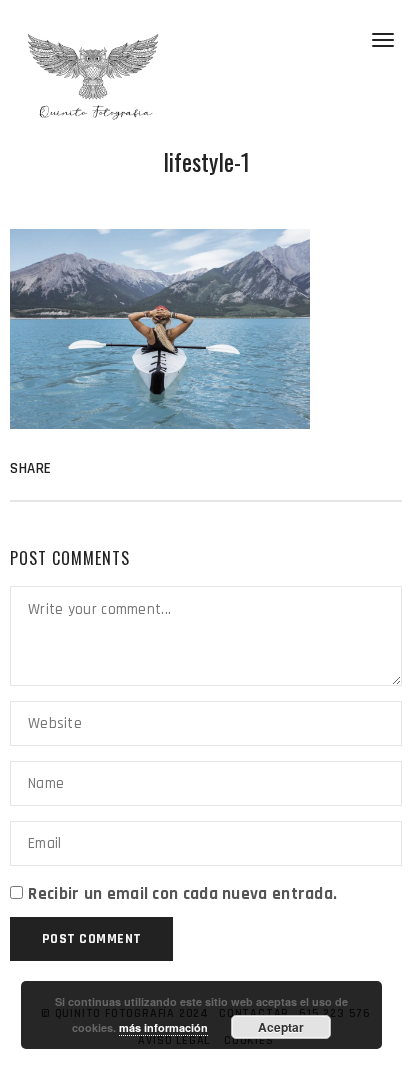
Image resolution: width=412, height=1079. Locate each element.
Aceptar (281, 1027)
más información (163, 1027)
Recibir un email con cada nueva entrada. (182, 894)
